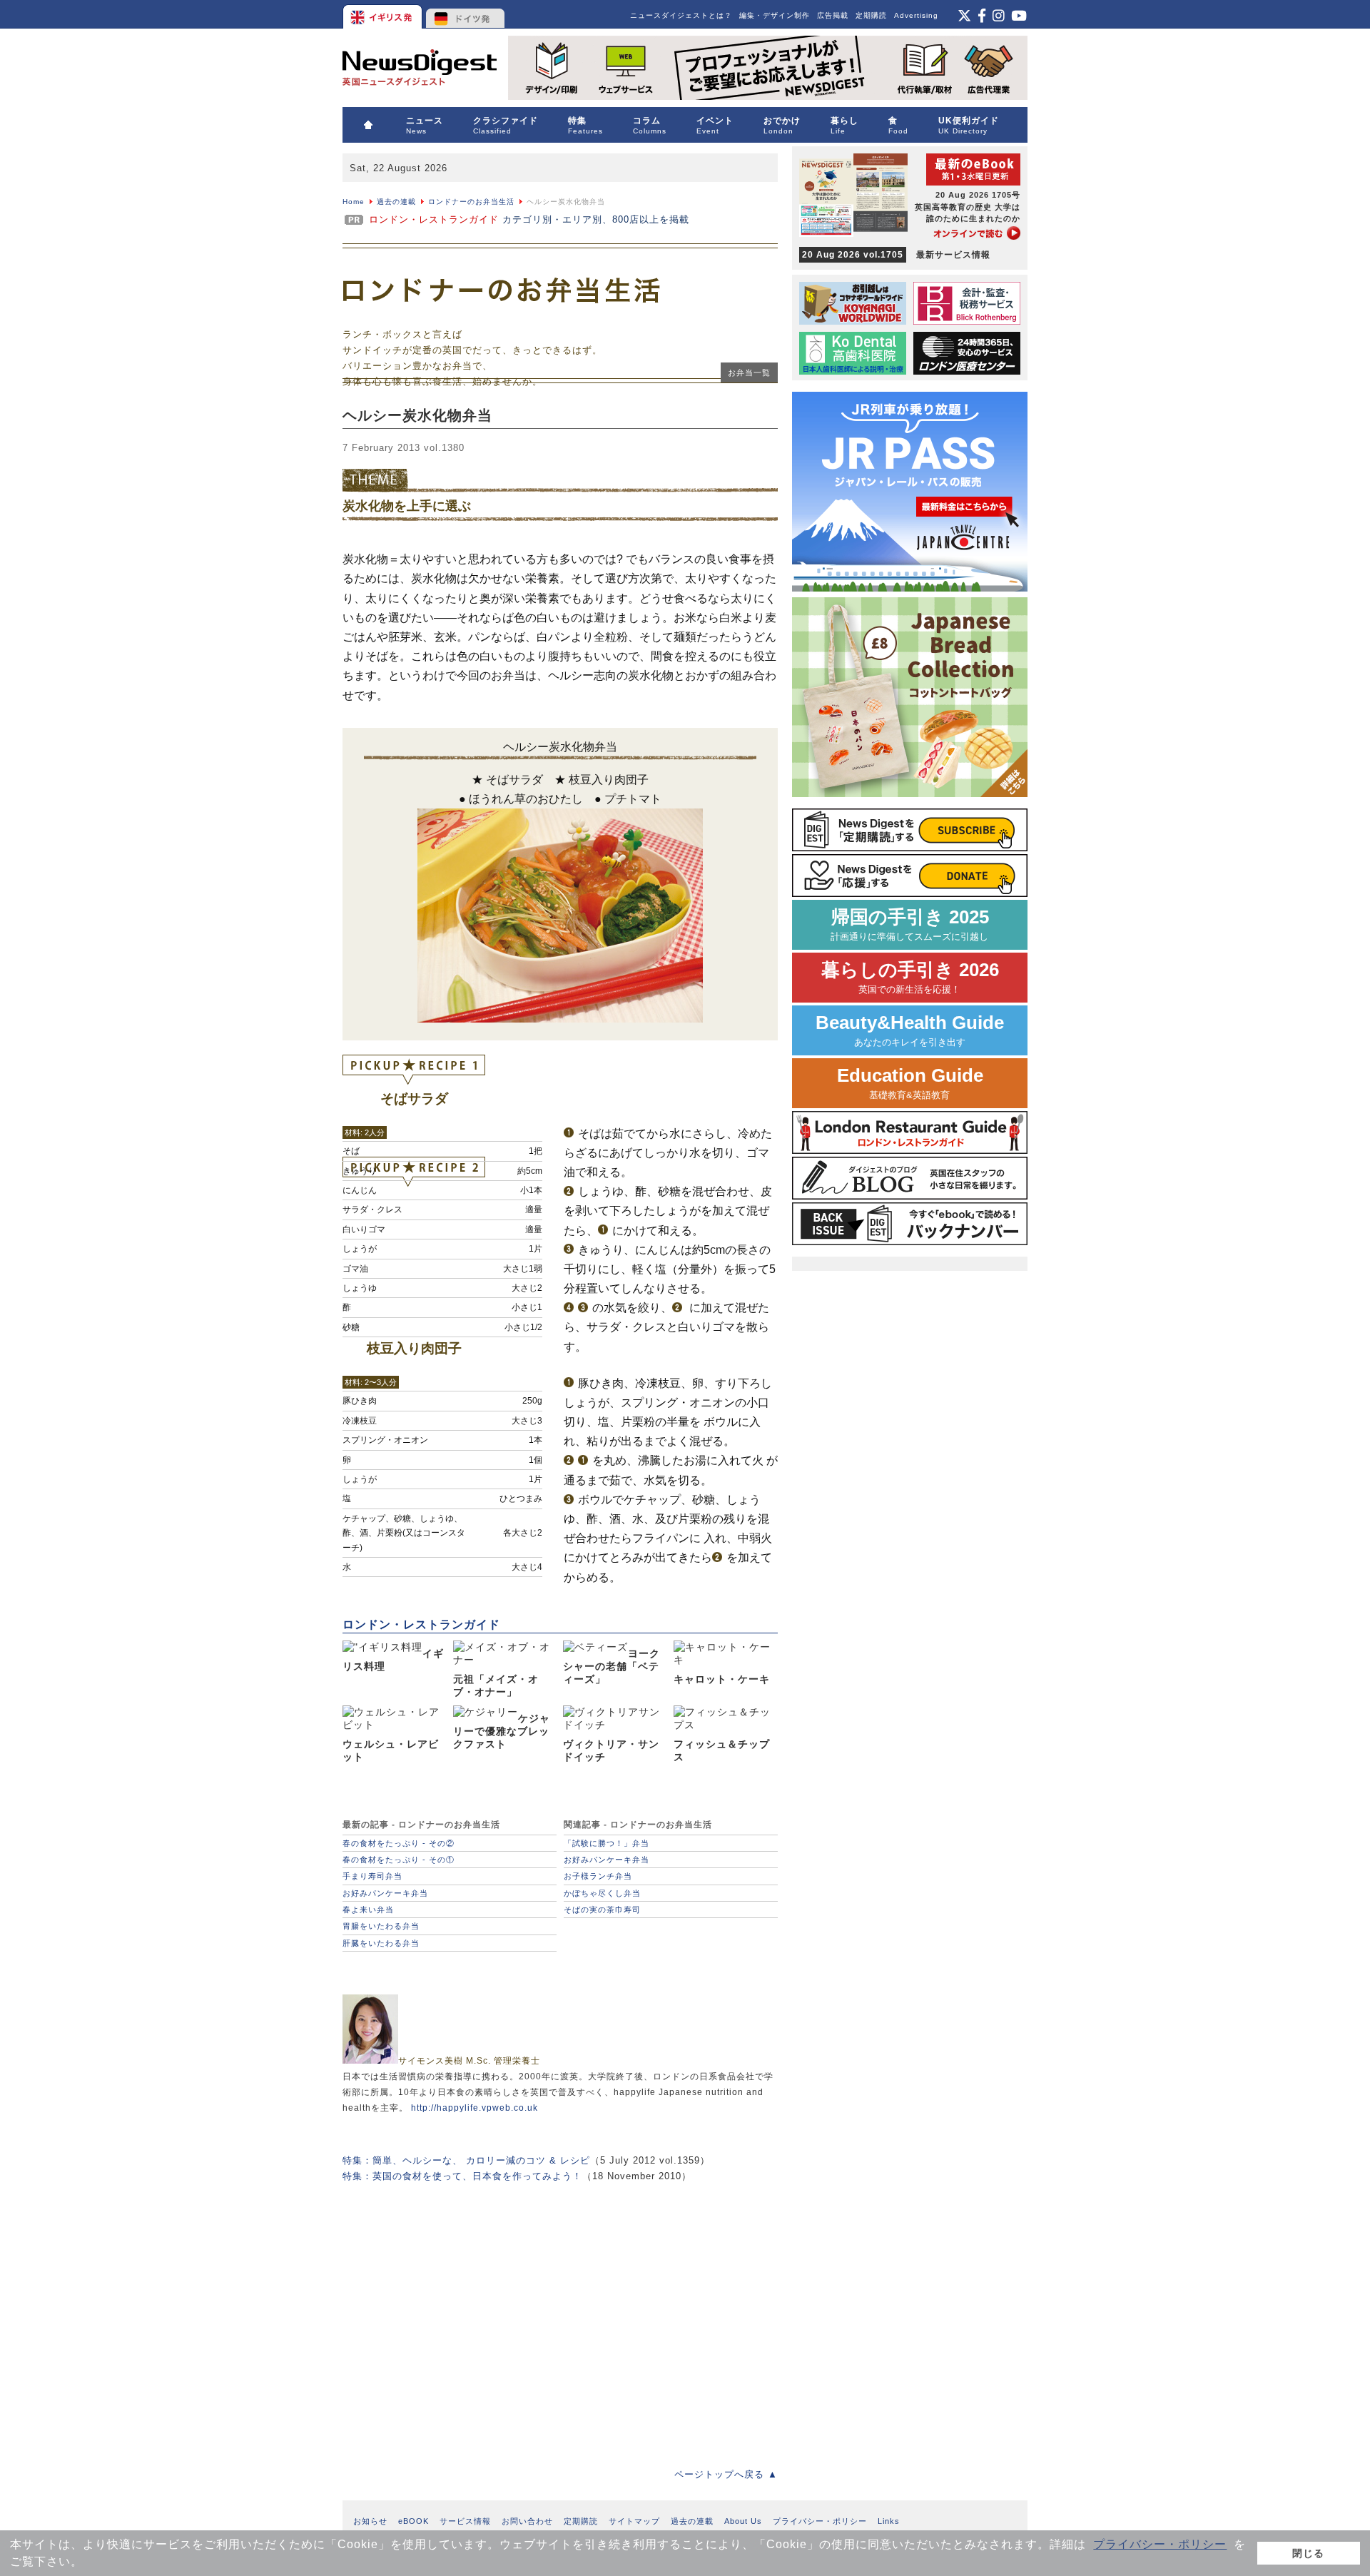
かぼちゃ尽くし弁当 (602, 1893)
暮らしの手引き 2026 (910, 977)
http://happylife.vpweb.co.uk (475, 2108)
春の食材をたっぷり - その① (399, 1860)
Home (354, 202)
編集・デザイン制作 (775, 15)
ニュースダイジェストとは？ (681, 15)
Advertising (916, 15)
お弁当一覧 (749, 372)
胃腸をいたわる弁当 (381, 1926)
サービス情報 (465, 2521)
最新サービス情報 (896, 255)
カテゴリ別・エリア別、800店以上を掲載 (529, 219)
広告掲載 (833, 15)
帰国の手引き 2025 (910, 924)
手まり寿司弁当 (372, 1876)
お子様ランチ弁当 (598, 1876)
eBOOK (413, 2521)
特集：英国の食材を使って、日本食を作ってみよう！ (462, 2176)
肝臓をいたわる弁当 (381, 1943)
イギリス (384, 14)
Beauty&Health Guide (910, 1030)
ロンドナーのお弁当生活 (471, 202)
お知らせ (370, 2521)
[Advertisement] (560, 2315)
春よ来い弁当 (368, 1910)
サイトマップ (634, 2521)
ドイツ (466, 14)
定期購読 (871, 15)
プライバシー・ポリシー (1160, 2544)
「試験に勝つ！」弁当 (607, 1843)
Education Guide (910, 1083)
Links (889, 2521)
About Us (743, 2521)
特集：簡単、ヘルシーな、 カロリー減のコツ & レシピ (466, 2160)
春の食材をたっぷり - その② (399, 1843)
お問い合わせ (527, 2521)
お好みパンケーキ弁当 (385, 1893)
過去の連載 (396, 202)
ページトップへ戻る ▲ (726, 2474)
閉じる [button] (1308, 2553)
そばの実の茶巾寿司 (602, 1910)
